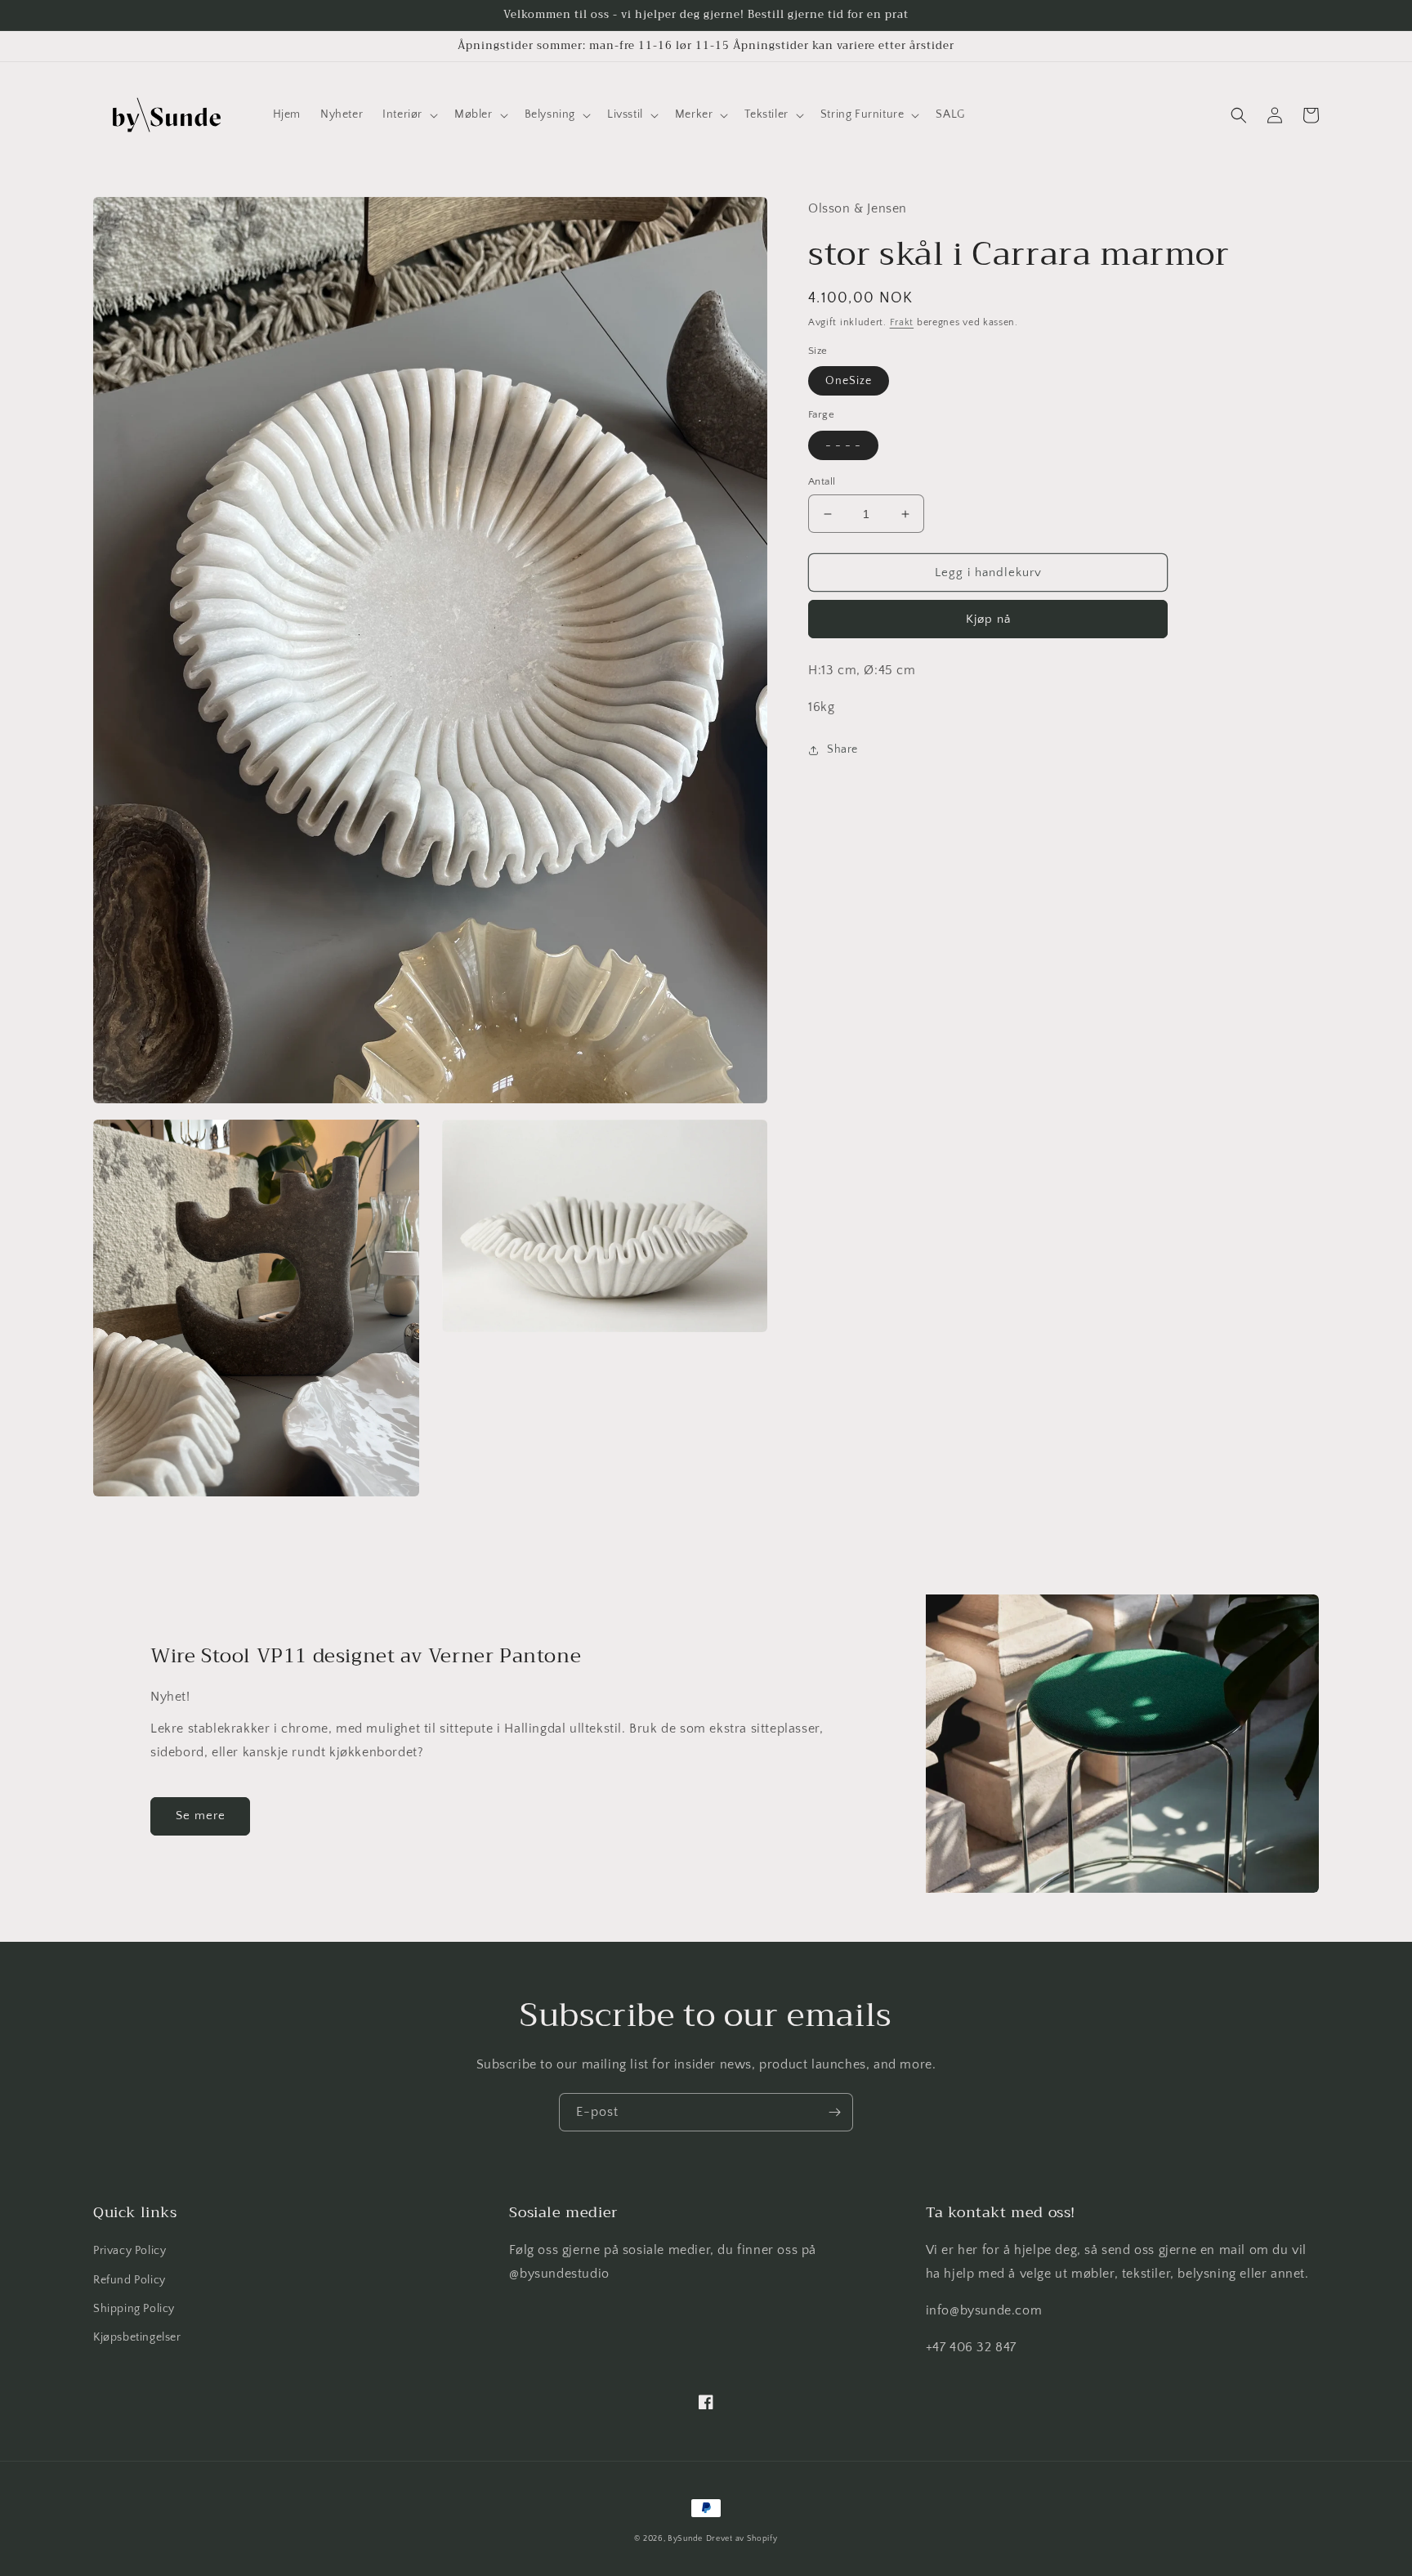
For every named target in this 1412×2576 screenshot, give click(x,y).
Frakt (902, 322)
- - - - (843, 445)
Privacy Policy (130, 2251)
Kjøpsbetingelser (137, 2337)
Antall (822, 481)
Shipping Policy (134, 2309)
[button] (409, 114)
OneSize (849, 382)
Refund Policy (130, 2280)
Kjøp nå (988, 620)
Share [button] (842, 750)
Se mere (201, 1816)
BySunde (685, 2539)
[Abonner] (834, 2112)
